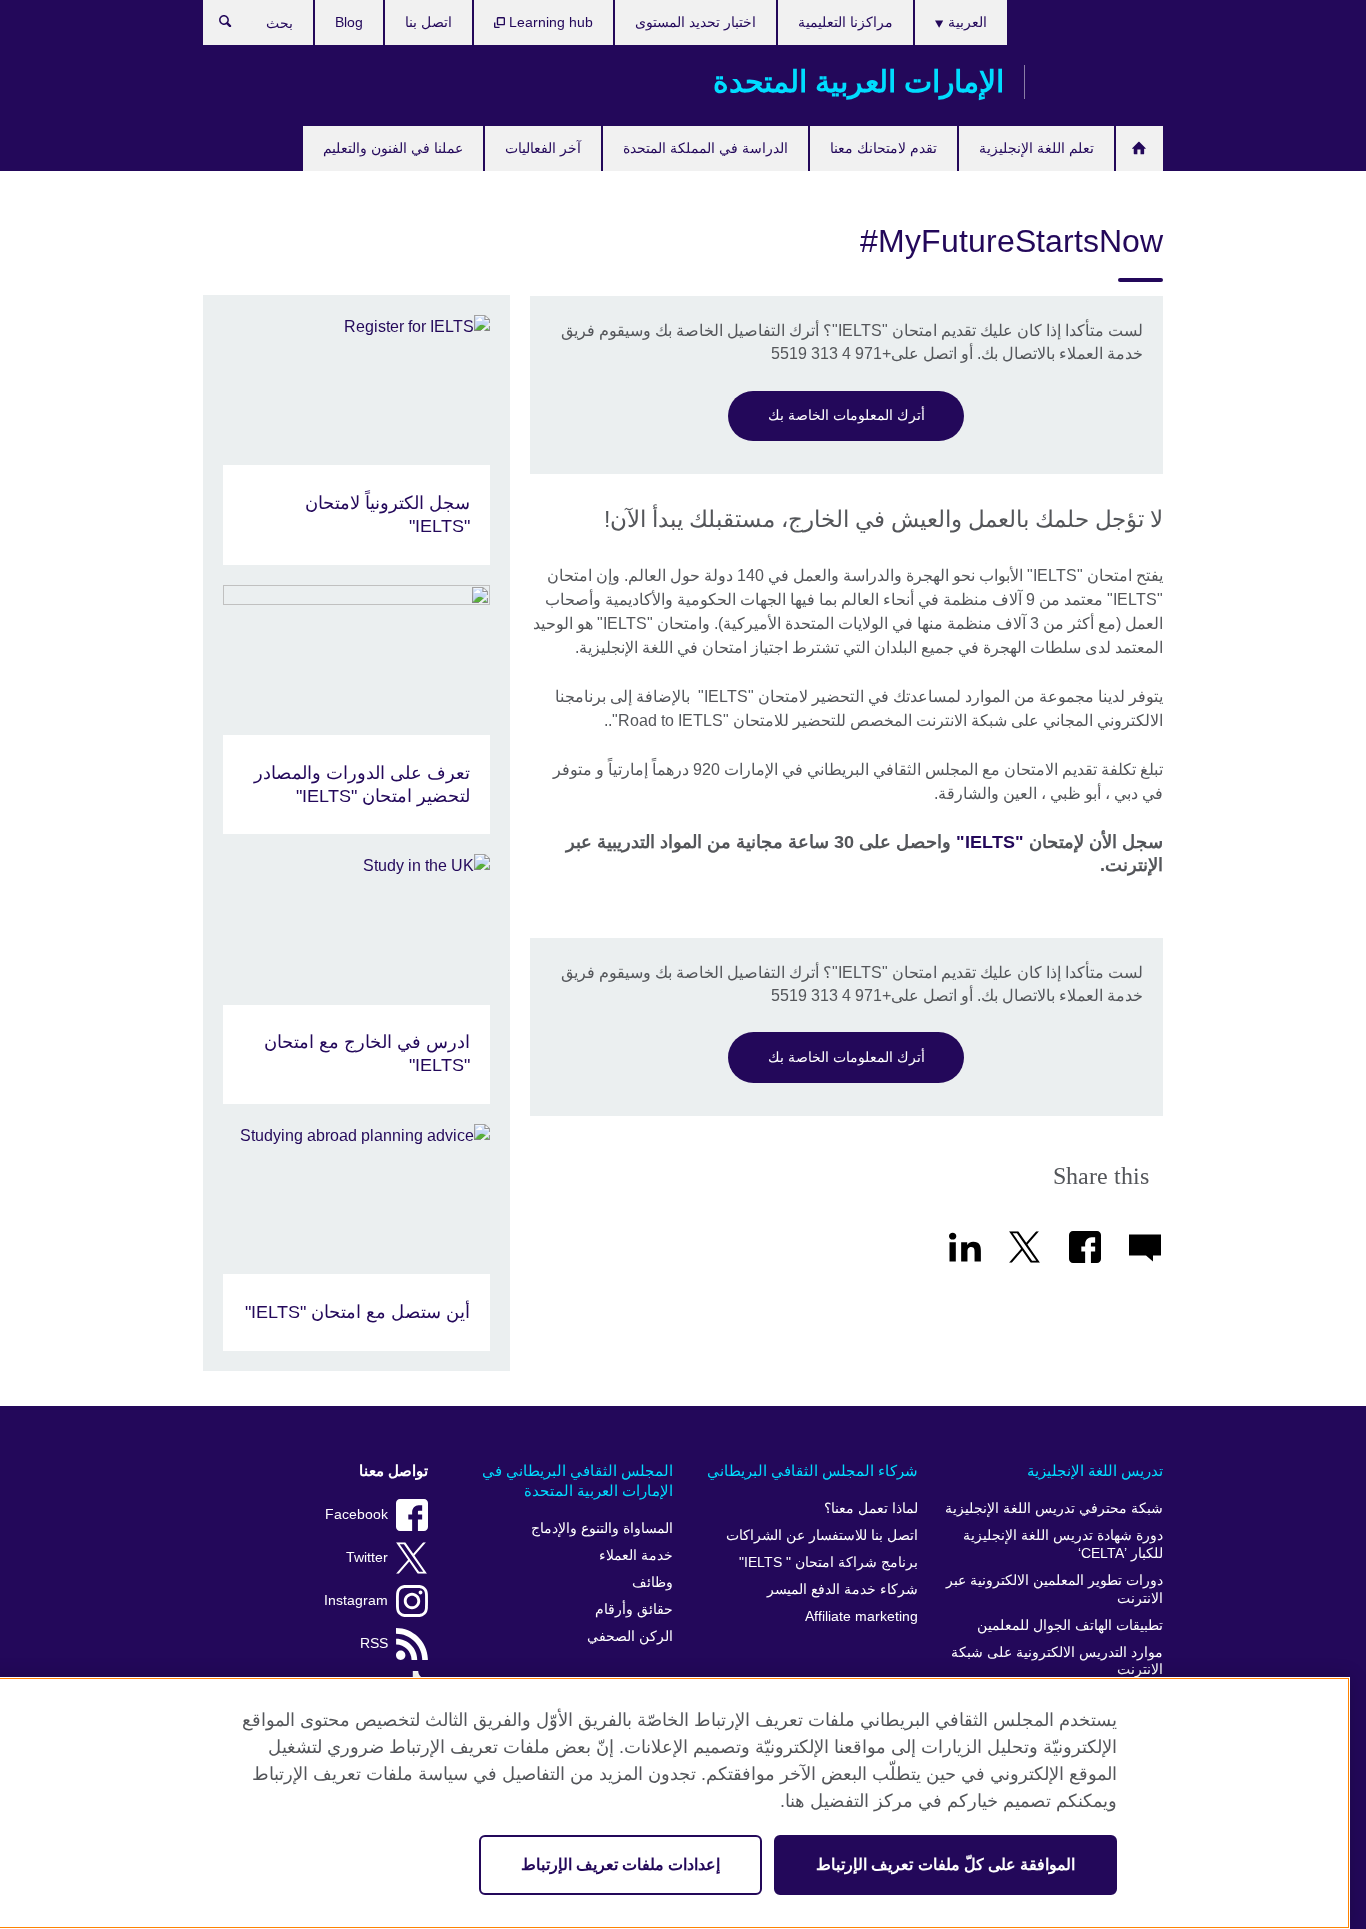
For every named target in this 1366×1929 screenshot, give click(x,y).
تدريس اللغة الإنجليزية (1095, 1470)
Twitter (367, 1557)
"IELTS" (990, 842)
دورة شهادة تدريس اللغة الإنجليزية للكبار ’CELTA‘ (1063, 1544)
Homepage (1139, 148)
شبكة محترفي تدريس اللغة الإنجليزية (1054, 1508)
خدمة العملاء (636, 1555)
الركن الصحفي (630, 1636)
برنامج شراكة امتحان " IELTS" (828, 1562)
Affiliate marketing (861, 1616)
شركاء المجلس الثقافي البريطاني (812, 1470)
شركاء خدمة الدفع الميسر (842, 1589)
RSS (374, 1643)
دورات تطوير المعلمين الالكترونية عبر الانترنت (1054, 1589)
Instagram (356, 1600)
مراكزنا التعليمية (845, 22)
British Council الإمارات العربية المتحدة (1104, 82)
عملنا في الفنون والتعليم (393, 148)
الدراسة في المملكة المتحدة (705, 148)
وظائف (652, 1582)
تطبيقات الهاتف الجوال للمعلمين (1070, 1625)
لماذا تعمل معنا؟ (871, 1508)
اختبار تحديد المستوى (695, 22)
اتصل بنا (428, 22)
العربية (965, 22)
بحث (215, 26)
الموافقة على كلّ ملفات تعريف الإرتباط (945, 1864)
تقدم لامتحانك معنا (883, 148)
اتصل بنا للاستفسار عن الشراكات (822, 1535)
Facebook (356, 1514)
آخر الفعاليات (543, 148)
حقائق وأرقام (634, 1609)
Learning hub (549, 22)
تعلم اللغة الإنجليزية (1036, 148)
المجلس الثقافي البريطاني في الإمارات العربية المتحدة (577, 1480)
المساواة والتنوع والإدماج (602, 1528)
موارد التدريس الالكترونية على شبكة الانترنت (1057, 1661)
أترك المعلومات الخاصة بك (846, 415)
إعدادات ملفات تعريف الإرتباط (620, 1864)
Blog (349, 22)
